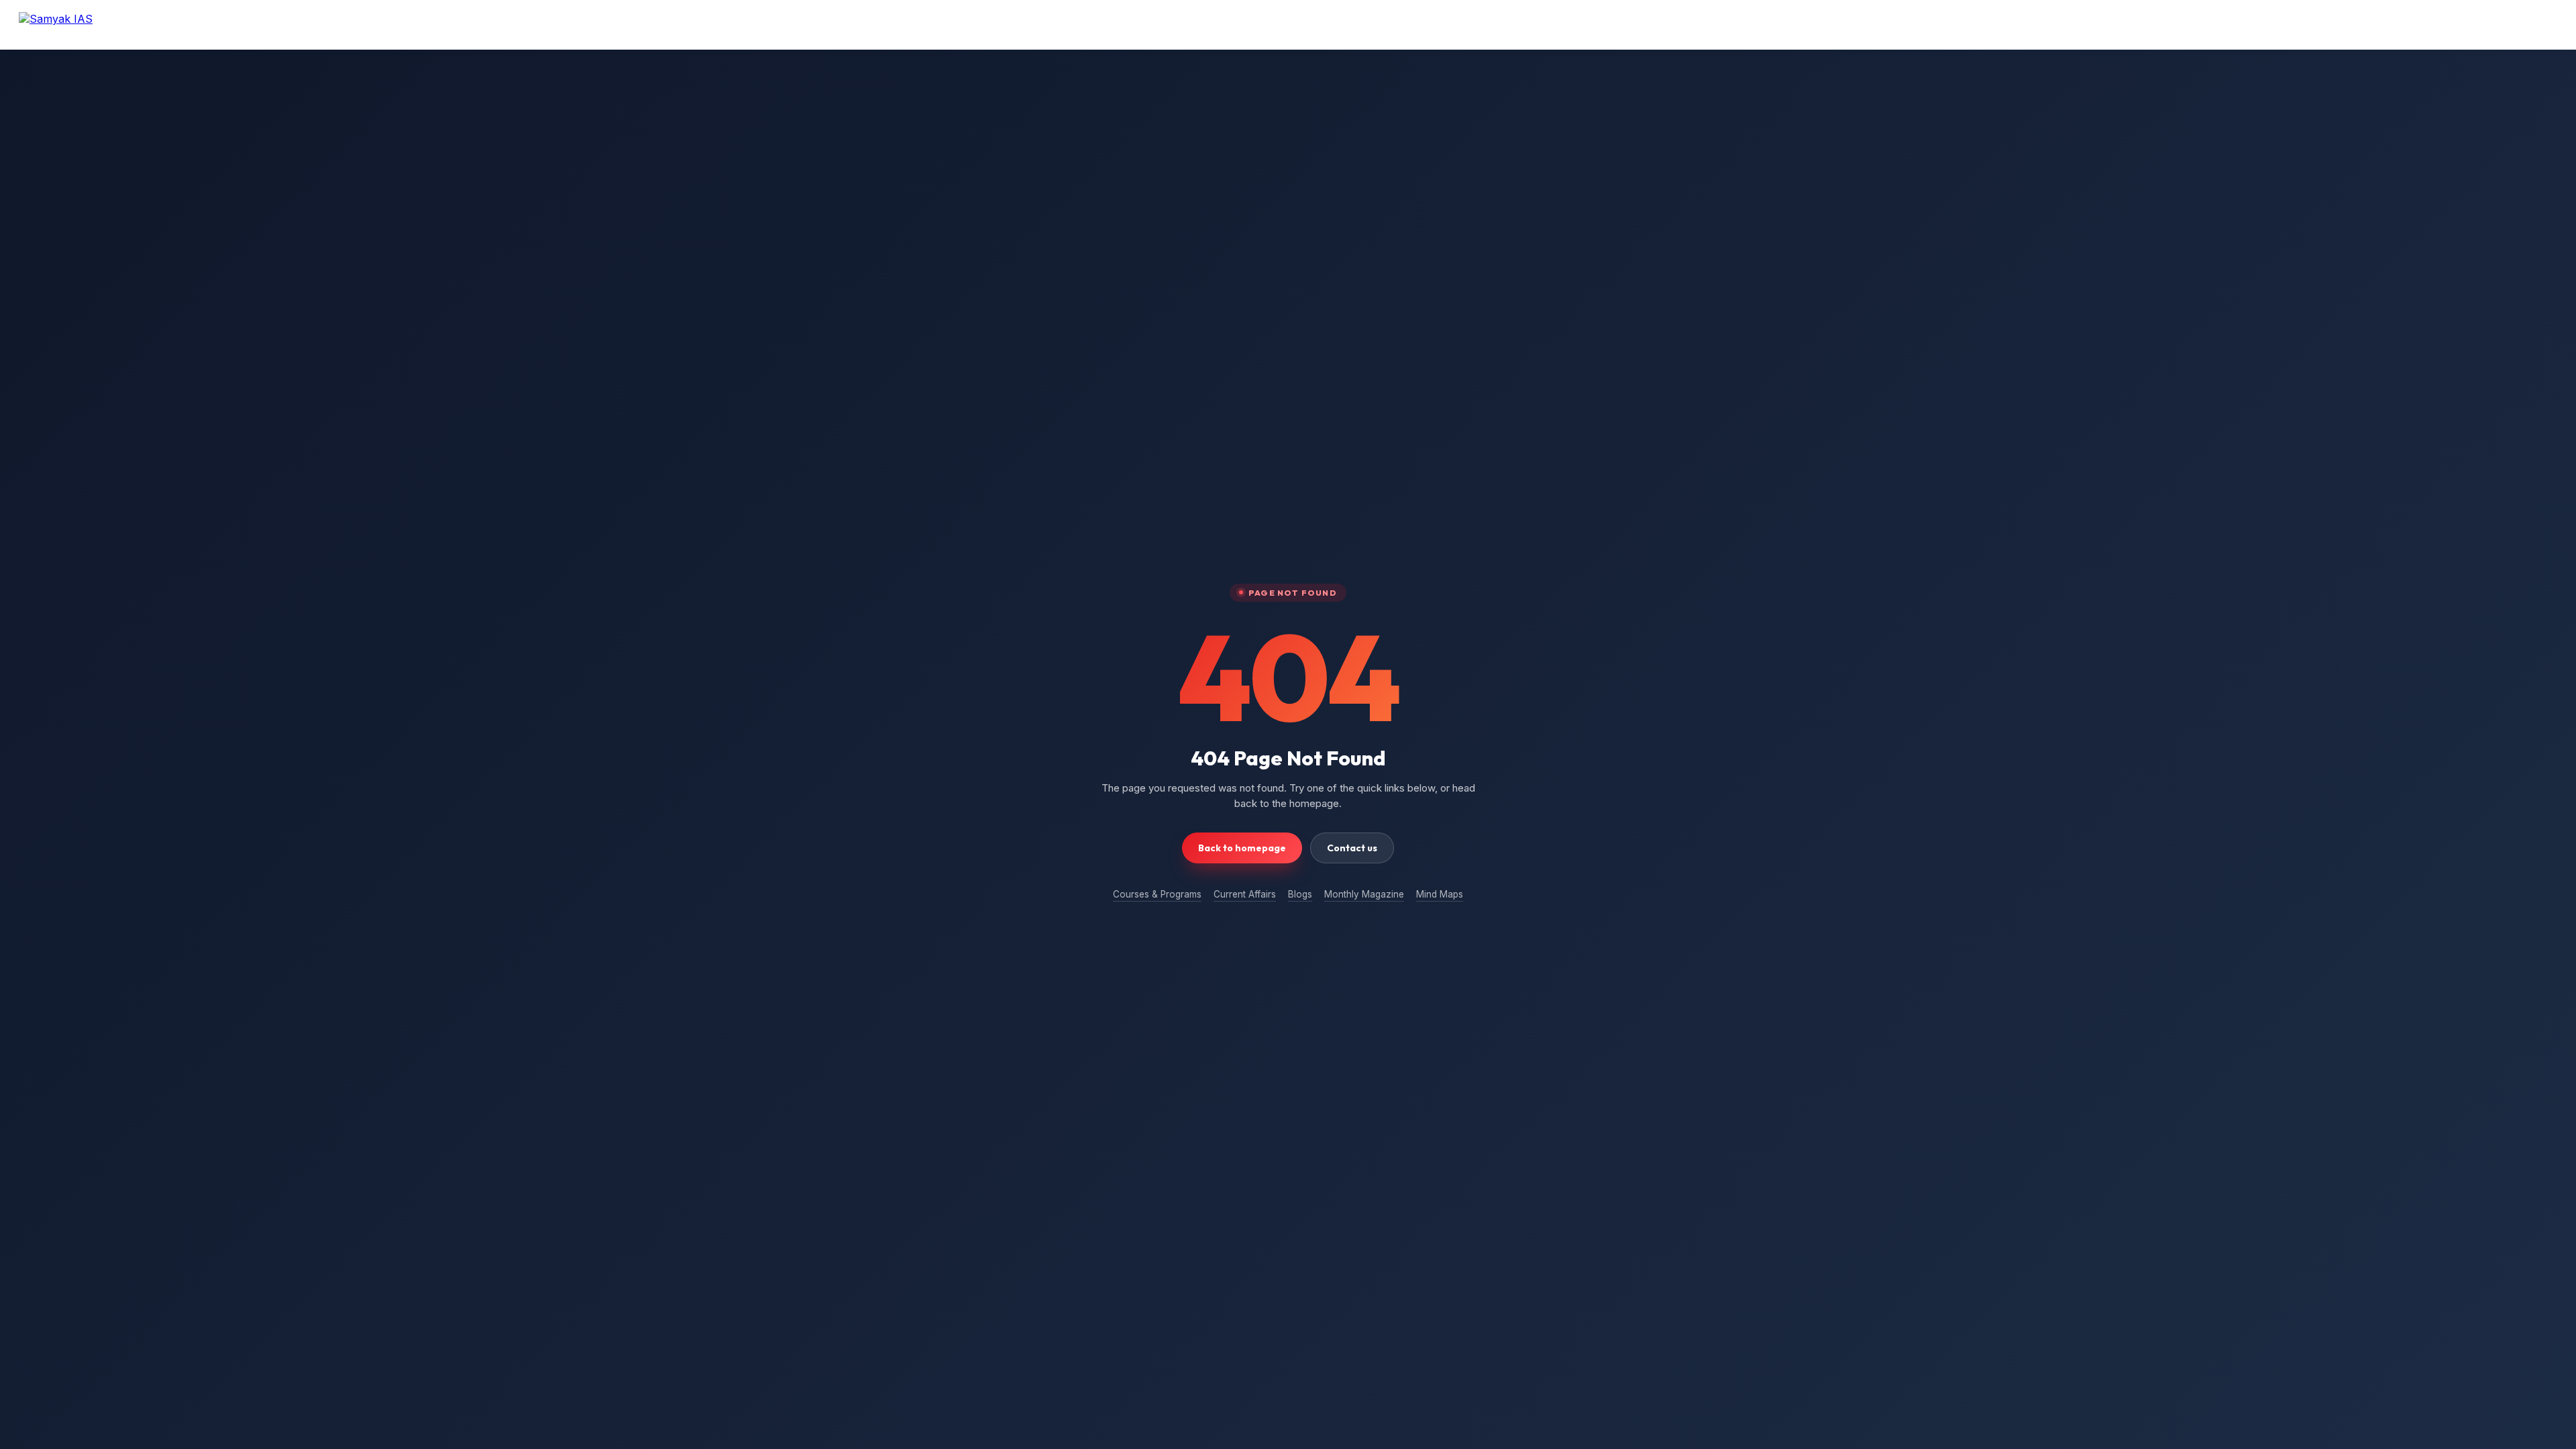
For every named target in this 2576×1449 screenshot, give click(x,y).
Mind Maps (1440, 894)
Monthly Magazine (1364, 894)
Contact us (1352, 848)
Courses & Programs (1157, 894)
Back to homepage (1242, 848)
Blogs (1300, 894)
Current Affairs (1245, 894)
